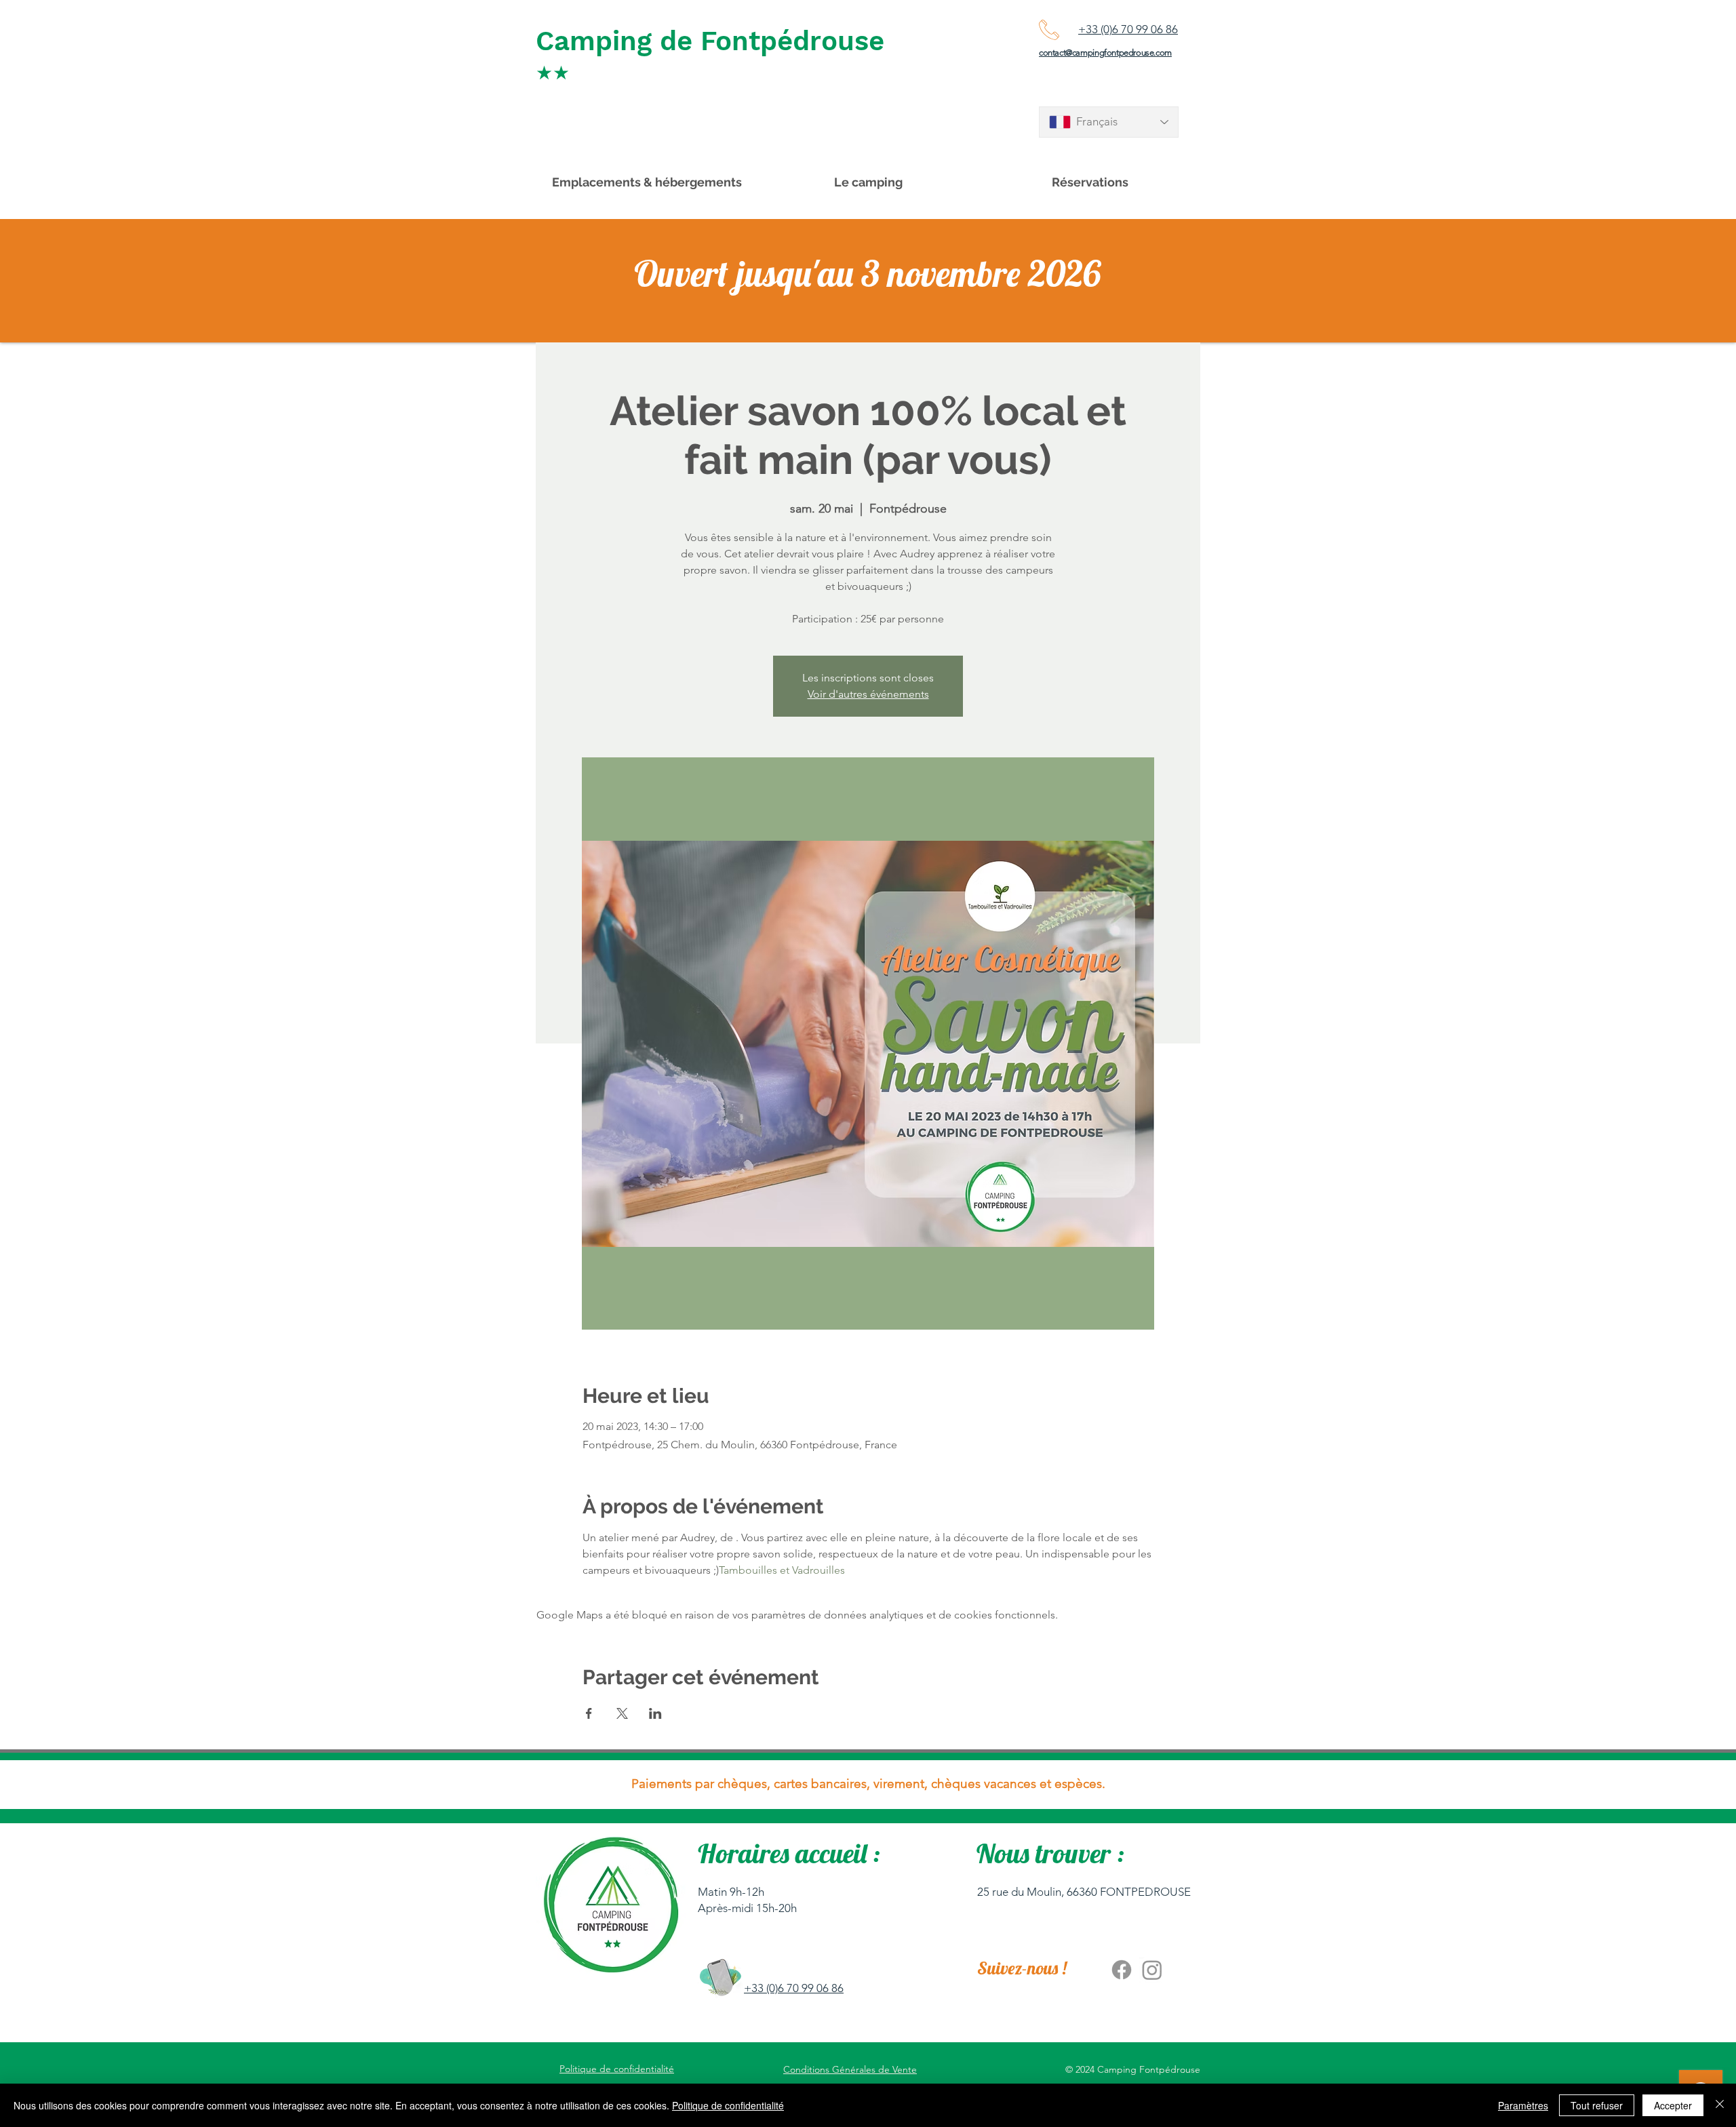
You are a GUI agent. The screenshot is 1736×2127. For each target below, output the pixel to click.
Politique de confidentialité (728, 2105)
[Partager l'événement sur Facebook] (589, 1713)
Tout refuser (1597, 2105)
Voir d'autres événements (868, 694)
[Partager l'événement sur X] (622, 1713)
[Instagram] (1152, 1970)
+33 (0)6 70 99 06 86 (1128, 29)
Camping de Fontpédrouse (710, 41)
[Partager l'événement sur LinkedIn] (655, 1713)
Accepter (1673, 2105)
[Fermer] (1720, 2105)
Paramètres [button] (1523, 2105)
